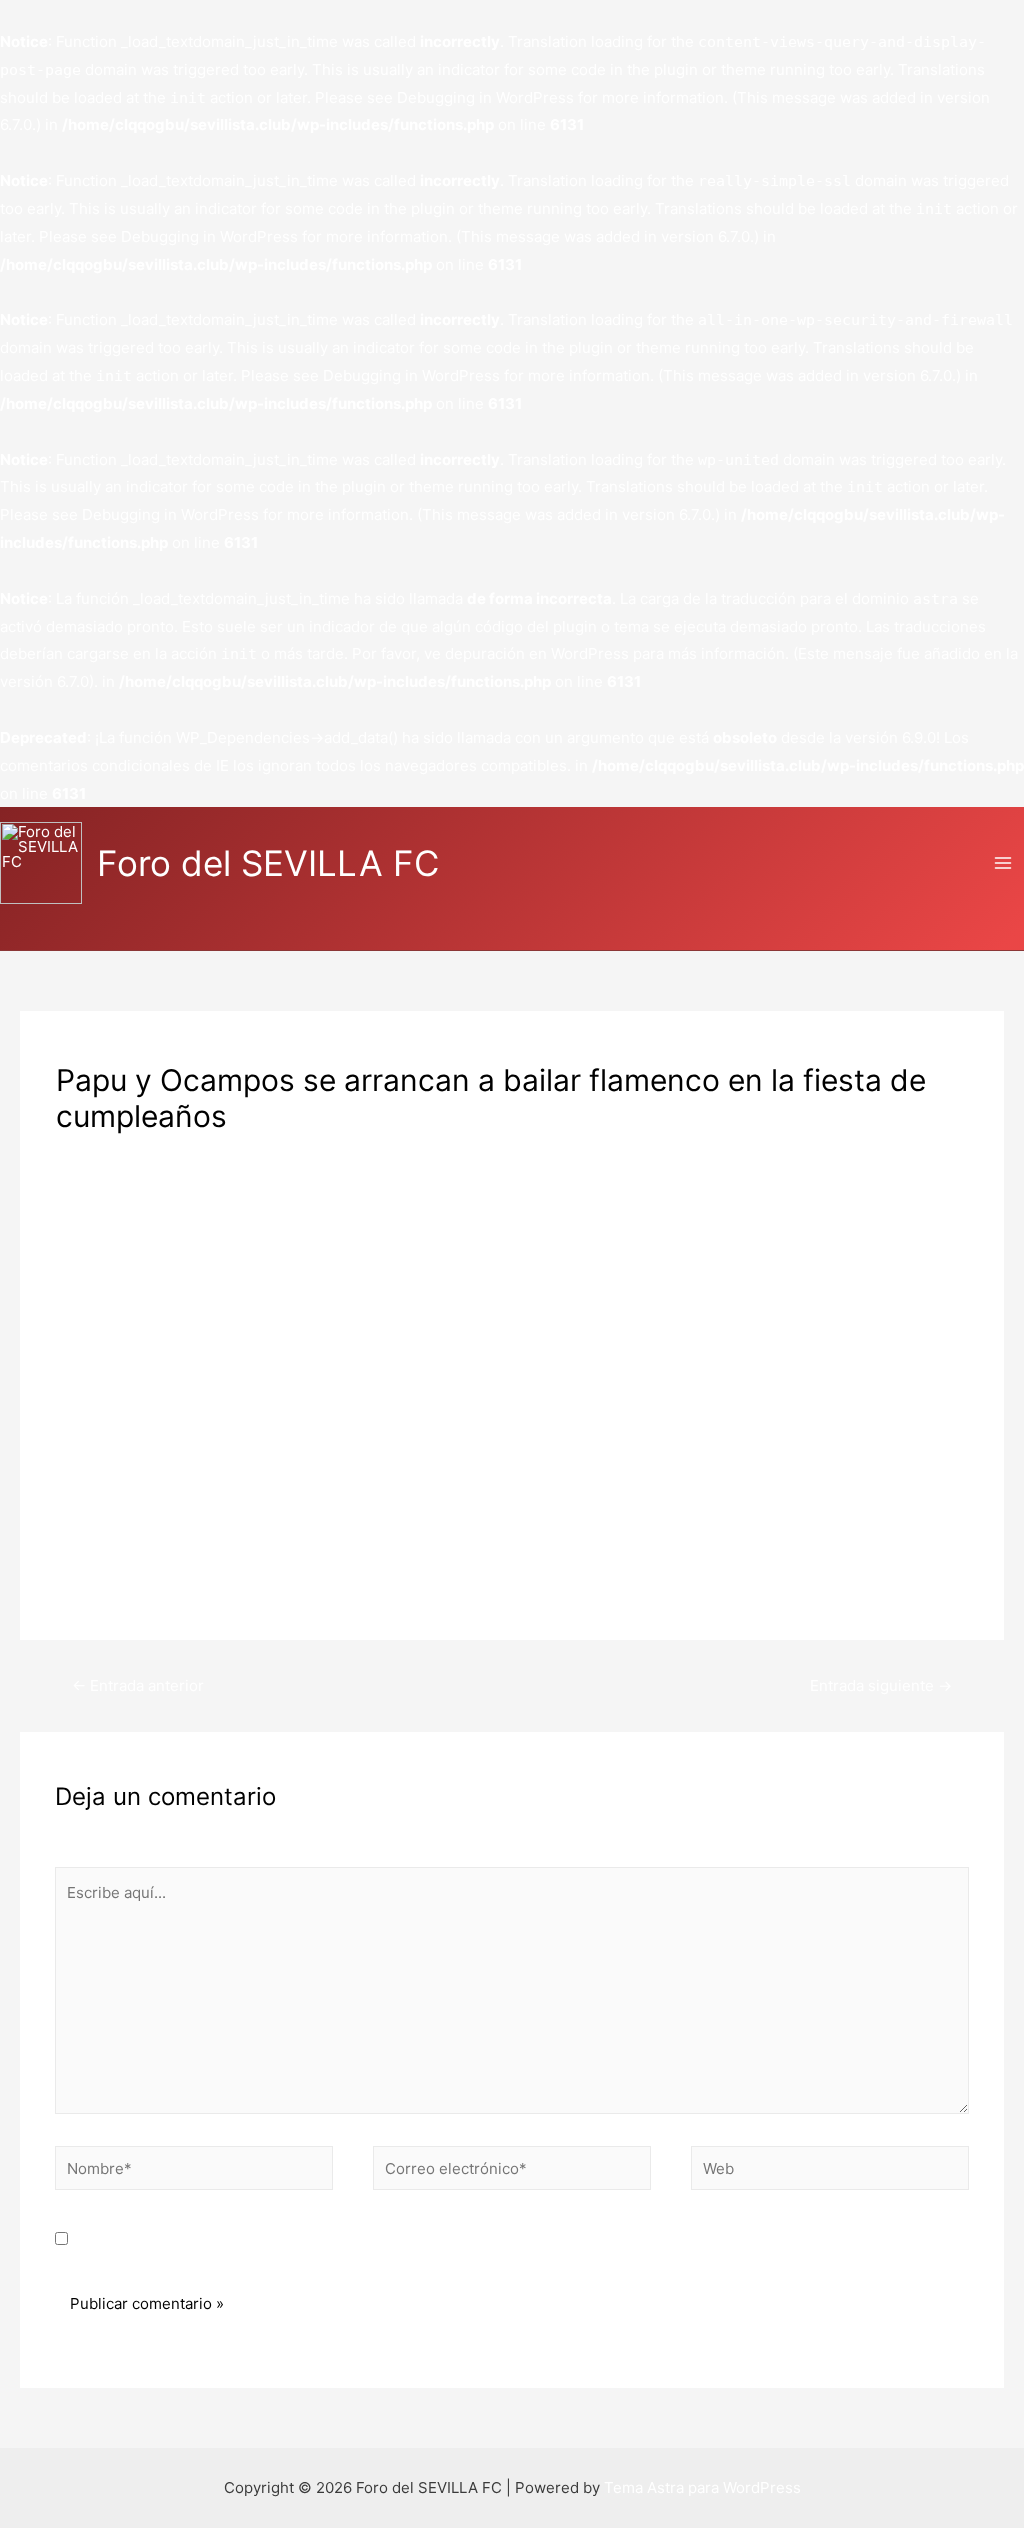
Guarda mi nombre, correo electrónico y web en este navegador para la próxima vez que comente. (429, 2239)
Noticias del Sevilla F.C (287, 1150)
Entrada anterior (138, 1685)
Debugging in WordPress (485, 97)
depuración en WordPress (537, 653)
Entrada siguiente (881, 1685)
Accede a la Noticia (123, 1575)
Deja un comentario (125, 1150)
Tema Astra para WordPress (702, 2487)
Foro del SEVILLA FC (268, 863)
